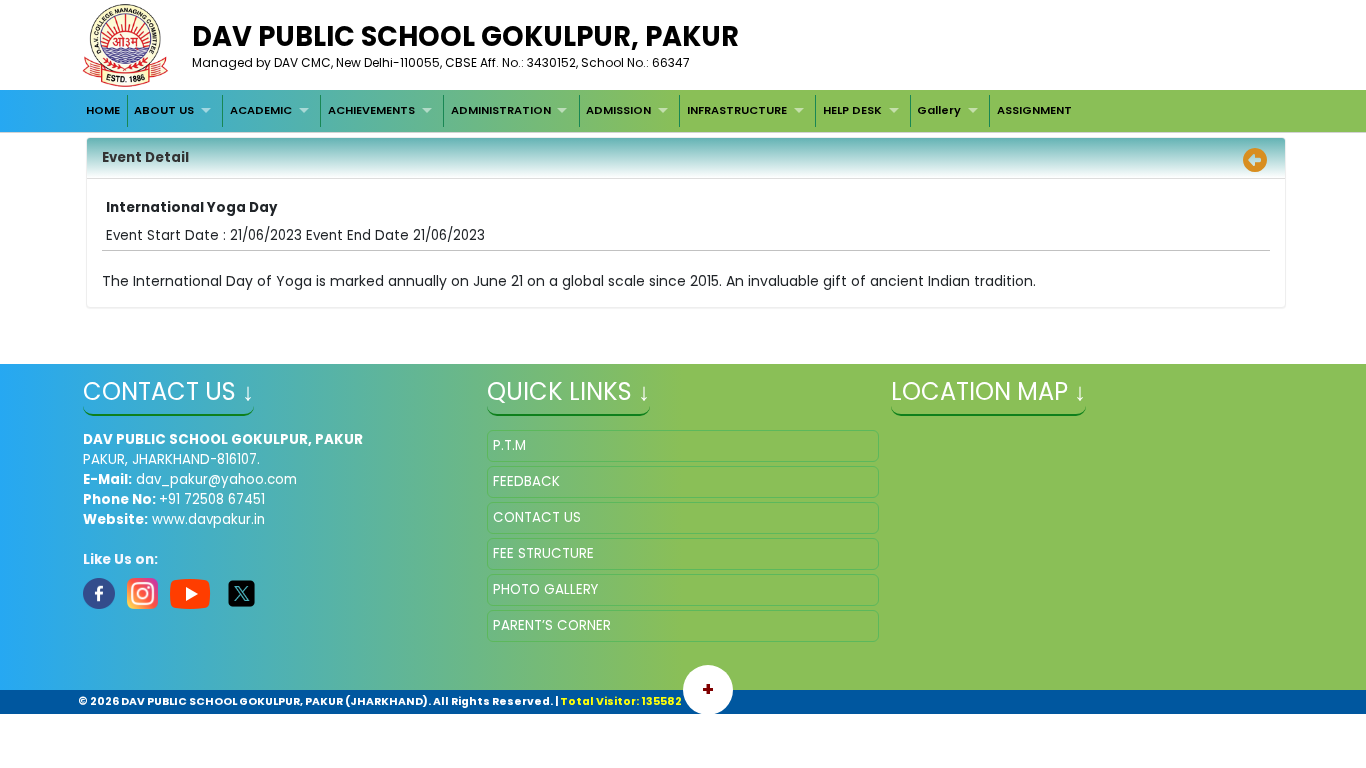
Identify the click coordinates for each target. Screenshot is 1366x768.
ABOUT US (164, 110)
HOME (103, 110)
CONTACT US (537, 517)
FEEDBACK (526, 481)
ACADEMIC (261, 110)
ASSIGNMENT (1034, 110)
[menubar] (579, 111)
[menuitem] (103, 111)
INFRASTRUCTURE (737, 110)
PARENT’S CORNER (552, 625)
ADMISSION (618, 110)
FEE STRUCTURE (543, 553)
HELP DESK (852, 110)
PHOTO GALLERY (545, 589)
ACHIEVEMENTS (371, 110)
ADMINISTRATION (501, 110)
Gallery (939, 110)
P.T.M (509, 445)
